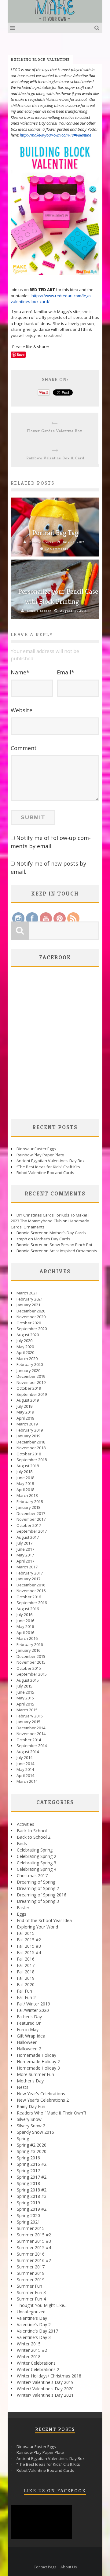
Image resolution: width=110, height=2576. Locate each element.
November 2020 (31, 1317)
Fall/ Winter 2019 (33, 2004)
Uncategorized (31, 2312)
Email (66, 672)
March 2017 (27, 1567)
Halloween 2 (29, 2049)
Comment (24, 748)
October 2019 (29, 1388)
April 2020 (25, 1352)
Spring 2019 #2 (32, 2209)
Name (20, 672)
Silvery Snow (29, 2119)
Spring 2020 (28, 2215)
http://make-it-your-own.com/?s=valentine (56, 135)
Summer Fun (29, 2286)
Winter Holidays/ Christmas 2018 (49, 2376)
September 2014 (32, 1746)
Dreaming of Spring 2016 (42, 1895)
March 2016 (27, 1638)
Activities (26, 1824)
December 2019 (31, 1376)
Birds (22, 1843)
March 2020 (27, 1359)
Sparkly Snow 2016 (35, 2132)
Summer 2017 (31, 2267)
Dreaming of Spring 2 (38, 1888)
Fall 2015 (26, 1933)
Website (22, 710)
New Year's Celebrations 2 (43, 2100)
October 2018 (29, 1454)
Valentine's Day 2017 (37, 2331)
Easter (23, 1908)
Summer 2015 (31, 2228)
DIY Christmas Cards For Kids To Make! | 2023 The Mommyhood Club (50, 1218)
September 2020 (32, 1329)
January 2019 (28, 1436)
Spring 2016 (28, 2158)
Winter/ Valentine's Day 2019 (45, 2382)
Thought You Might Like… (42, 2305)
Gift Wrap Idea (31, 2036)
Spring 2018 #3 (32, 2196)
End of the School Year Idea (44, 1920)
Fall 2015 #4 (29, 1952)
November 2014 (31, 1734)
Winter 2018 (29, 2357)
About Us (69, 2567)
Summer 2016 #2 (34, 2260)
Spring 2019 (28, 2203)
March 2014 (27, 1781)
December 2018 (31, 1442)
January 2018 (28, 1507)
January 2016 (28, 1650)
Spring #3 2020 (32, 2151)
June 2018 (25, 1478)
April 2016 (25, 1633)
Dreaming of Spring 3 (38, 1901)
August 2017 (28, 1537)
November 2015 (31, 1662)
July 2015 (24, 1686)
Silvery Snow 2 (31, 2126)
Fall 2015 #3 (29, 1946)
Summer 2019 (31, 2280)
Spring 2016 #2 (32, 2164)
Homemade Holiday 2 (38, 2062)
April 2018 (25, 1490)
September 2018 (32, 1460)
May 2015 (25, 1698)
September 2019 (32, 1394)
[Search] (98, 28)
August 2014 (28, 1752)
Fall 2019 (26, 1978)
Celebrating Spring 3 (37, 1863)
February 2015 (30, 1716)
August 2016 (28, 1609)
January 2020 (28, 1370)
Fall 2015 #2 (29, 1940)
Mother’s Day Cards (68, 1233)
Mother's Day (30, 2081)
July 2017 (24, 1543)
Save (21, 354)
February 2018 (30, 1501)
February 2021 (30, 1299)
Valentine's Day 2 (34, 2324)
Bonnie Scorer (41, 542)
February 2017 (30, 1573)
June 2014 (25, 1764)
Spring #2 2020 (32, 2145)
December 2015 (31, 1656)
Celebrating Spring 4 (37, 1869)
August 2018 (28, 1466)
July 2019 (24, 1406)
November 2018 (31, 1448)
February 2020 (30, 1364)
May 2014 (25, 1769)
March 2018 (27, 1495)
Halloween (27, 2042)
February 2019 (30, 1430)
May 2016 (25, 1626)
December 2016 (31, 1585)
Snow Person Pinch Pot (71, 1245)
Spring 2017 (28, 2171)
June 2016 (25, 1621)
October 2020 (29, 1323)
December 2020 (31, 1311)
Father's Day (29, 2017)
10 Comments (57, 549)
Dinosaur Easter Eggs (36, 1149)
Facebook (55, 957)
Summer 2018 (31, 2273)
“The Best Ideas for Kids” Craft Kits (48, 1167)
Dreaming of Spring (36, 1882)
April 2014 (25, 1775)
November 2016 (31, 1591)
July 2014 (24, 1757)
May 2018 (25, 1483)
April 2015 (25, 1704)
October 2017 (29, 1525)
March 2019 (27, 1424)
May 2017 (25, 1555)
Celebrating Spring (35, 1850)
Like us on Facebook (55, 2491)
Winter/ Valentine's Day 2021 (45, 2395)
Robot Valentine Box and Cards (45, 1173)
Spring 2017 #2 (32, 2177)
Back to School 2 (34, 1837)
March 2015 (27, 1710)
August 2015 (28, 1680)
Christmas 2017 (32, 1875)
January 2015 (28, 1722)
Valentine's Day (32, 2318)
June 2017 (25, 1549)
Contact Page (45, 2567)
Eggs (22, 1914)
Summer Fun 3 (31, 2292)
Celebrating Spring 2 (37, 1856)
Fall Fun (24, 1991)
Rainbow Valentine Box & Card (55, 458)
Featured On (29, 2023)
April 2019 (25, 1418)
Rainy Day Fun (31, 2106)
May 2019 (25, 1412)
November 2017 (31, 1519)
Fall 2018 (26, 1972)
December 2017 (31, 1513)
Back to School (32, 1831)
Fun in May (28, 2029)
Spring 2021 (28, 2222)
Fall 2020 (26, 1985)
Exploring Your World (37, 1927)
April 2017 (25, 1561)
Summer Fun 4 (31, 2299)
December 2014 (31, 1728)
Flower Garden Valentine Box (55, 431)
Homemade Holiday (37, 2055)
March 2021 (27, 1293)
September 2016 (32, 1603)
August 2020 (28, 1335)
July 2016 (24, 1615)
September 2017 (32, 1531)
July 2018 (24, 1472)
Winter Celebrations (36, 2363)
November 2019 (31, 1382)
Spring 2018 (28, 2183)
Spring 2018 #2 (32, 2190)
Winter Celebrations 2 (38, 2369)
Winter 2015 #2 (32, 2350)
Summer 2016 (31, 2254)
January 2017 (28, 1579)
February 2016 (30, 1644)
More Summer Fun (35, 2074)
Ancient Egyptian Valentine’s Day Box (51, 1161)
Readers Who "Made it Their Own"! (51, 2113)
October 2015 (29, 1668)
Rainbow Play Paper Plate (40, 1155)
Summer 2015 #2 (34, 2235)
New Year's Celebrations (41, 2094)
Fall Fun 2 (26, 1997)
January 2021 (28, 1305)
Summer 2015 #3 (34, 2241)
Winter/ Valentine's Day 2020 (45, 2389)
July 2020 (24, 1341)
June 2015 (25, 1692)
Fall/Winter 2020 (33, 2010)
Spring (23, 2138)
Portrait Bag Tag (55, 533)
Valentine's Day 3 (34, 2337)
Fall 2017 (26, 1965)
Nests (23, 2087)
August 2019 (28, 1400)
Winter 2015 (29, 2344)
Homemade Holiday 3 (38, 2068)
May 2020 (25, 1347)
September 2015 (32, 1674)
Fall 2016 (26, 1959)
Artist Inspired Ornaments (73, 1251)
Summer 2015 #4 (34, 2248)
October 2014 (29, 1740)
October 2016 (29, 1597)
